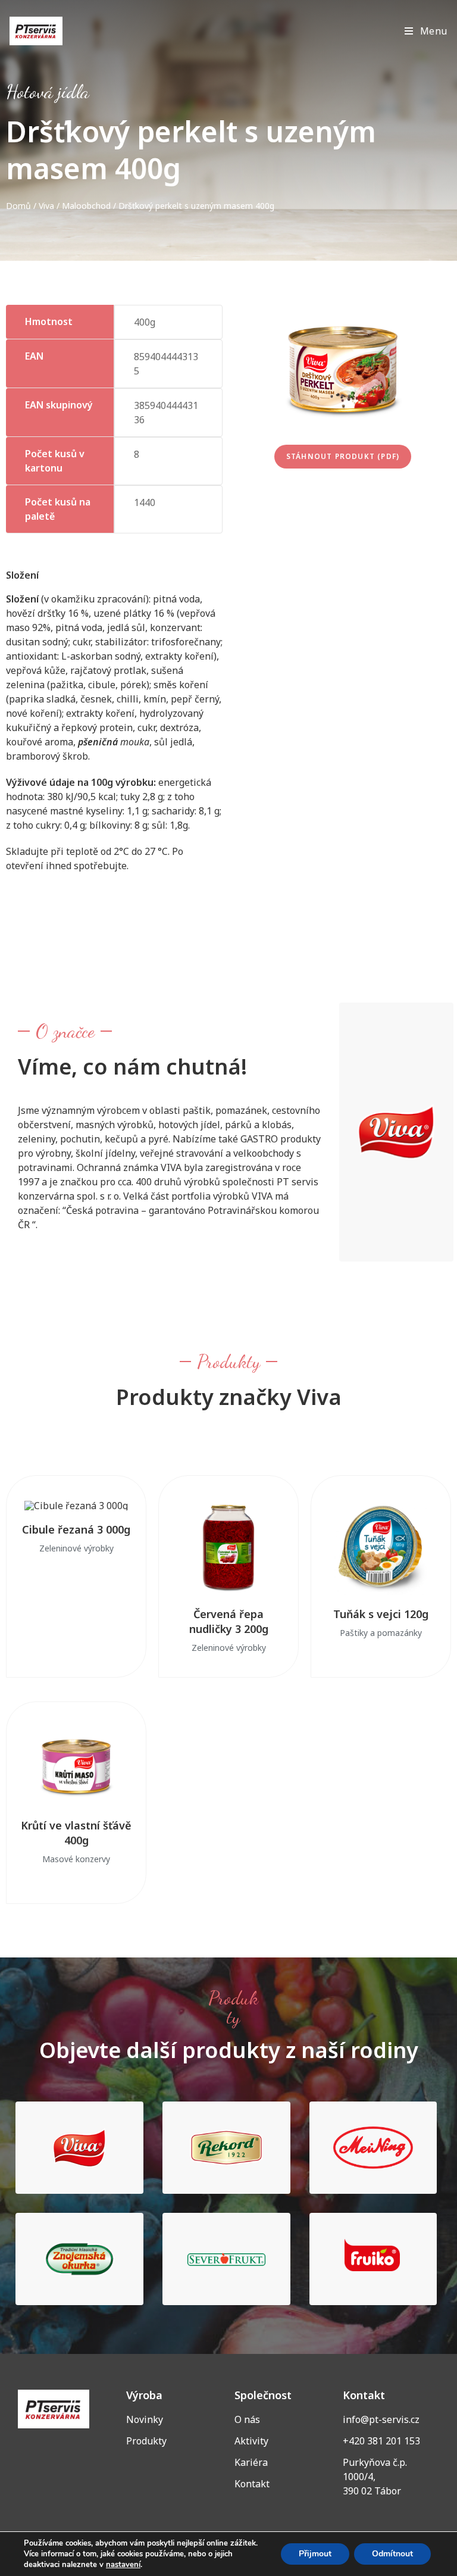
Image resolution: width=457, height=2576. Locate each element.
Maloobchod (86, 206)
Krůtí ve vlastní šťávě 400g (76, 1833)
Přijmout (315, 2554)
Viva (46, 206)
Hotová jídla (48, 92)
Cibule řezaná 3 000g (76, 1529)
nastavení (123, 2565)
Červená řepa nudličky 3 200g (229, 1621)
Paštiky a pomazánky (381, 1633)
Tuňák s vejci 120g (381, 1614)
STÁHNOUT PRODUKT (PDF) (343, 456)
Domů (18, 206)
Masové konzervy (76, 1859)
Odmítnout (392, 2554)
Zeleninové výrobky (76, 1548)
